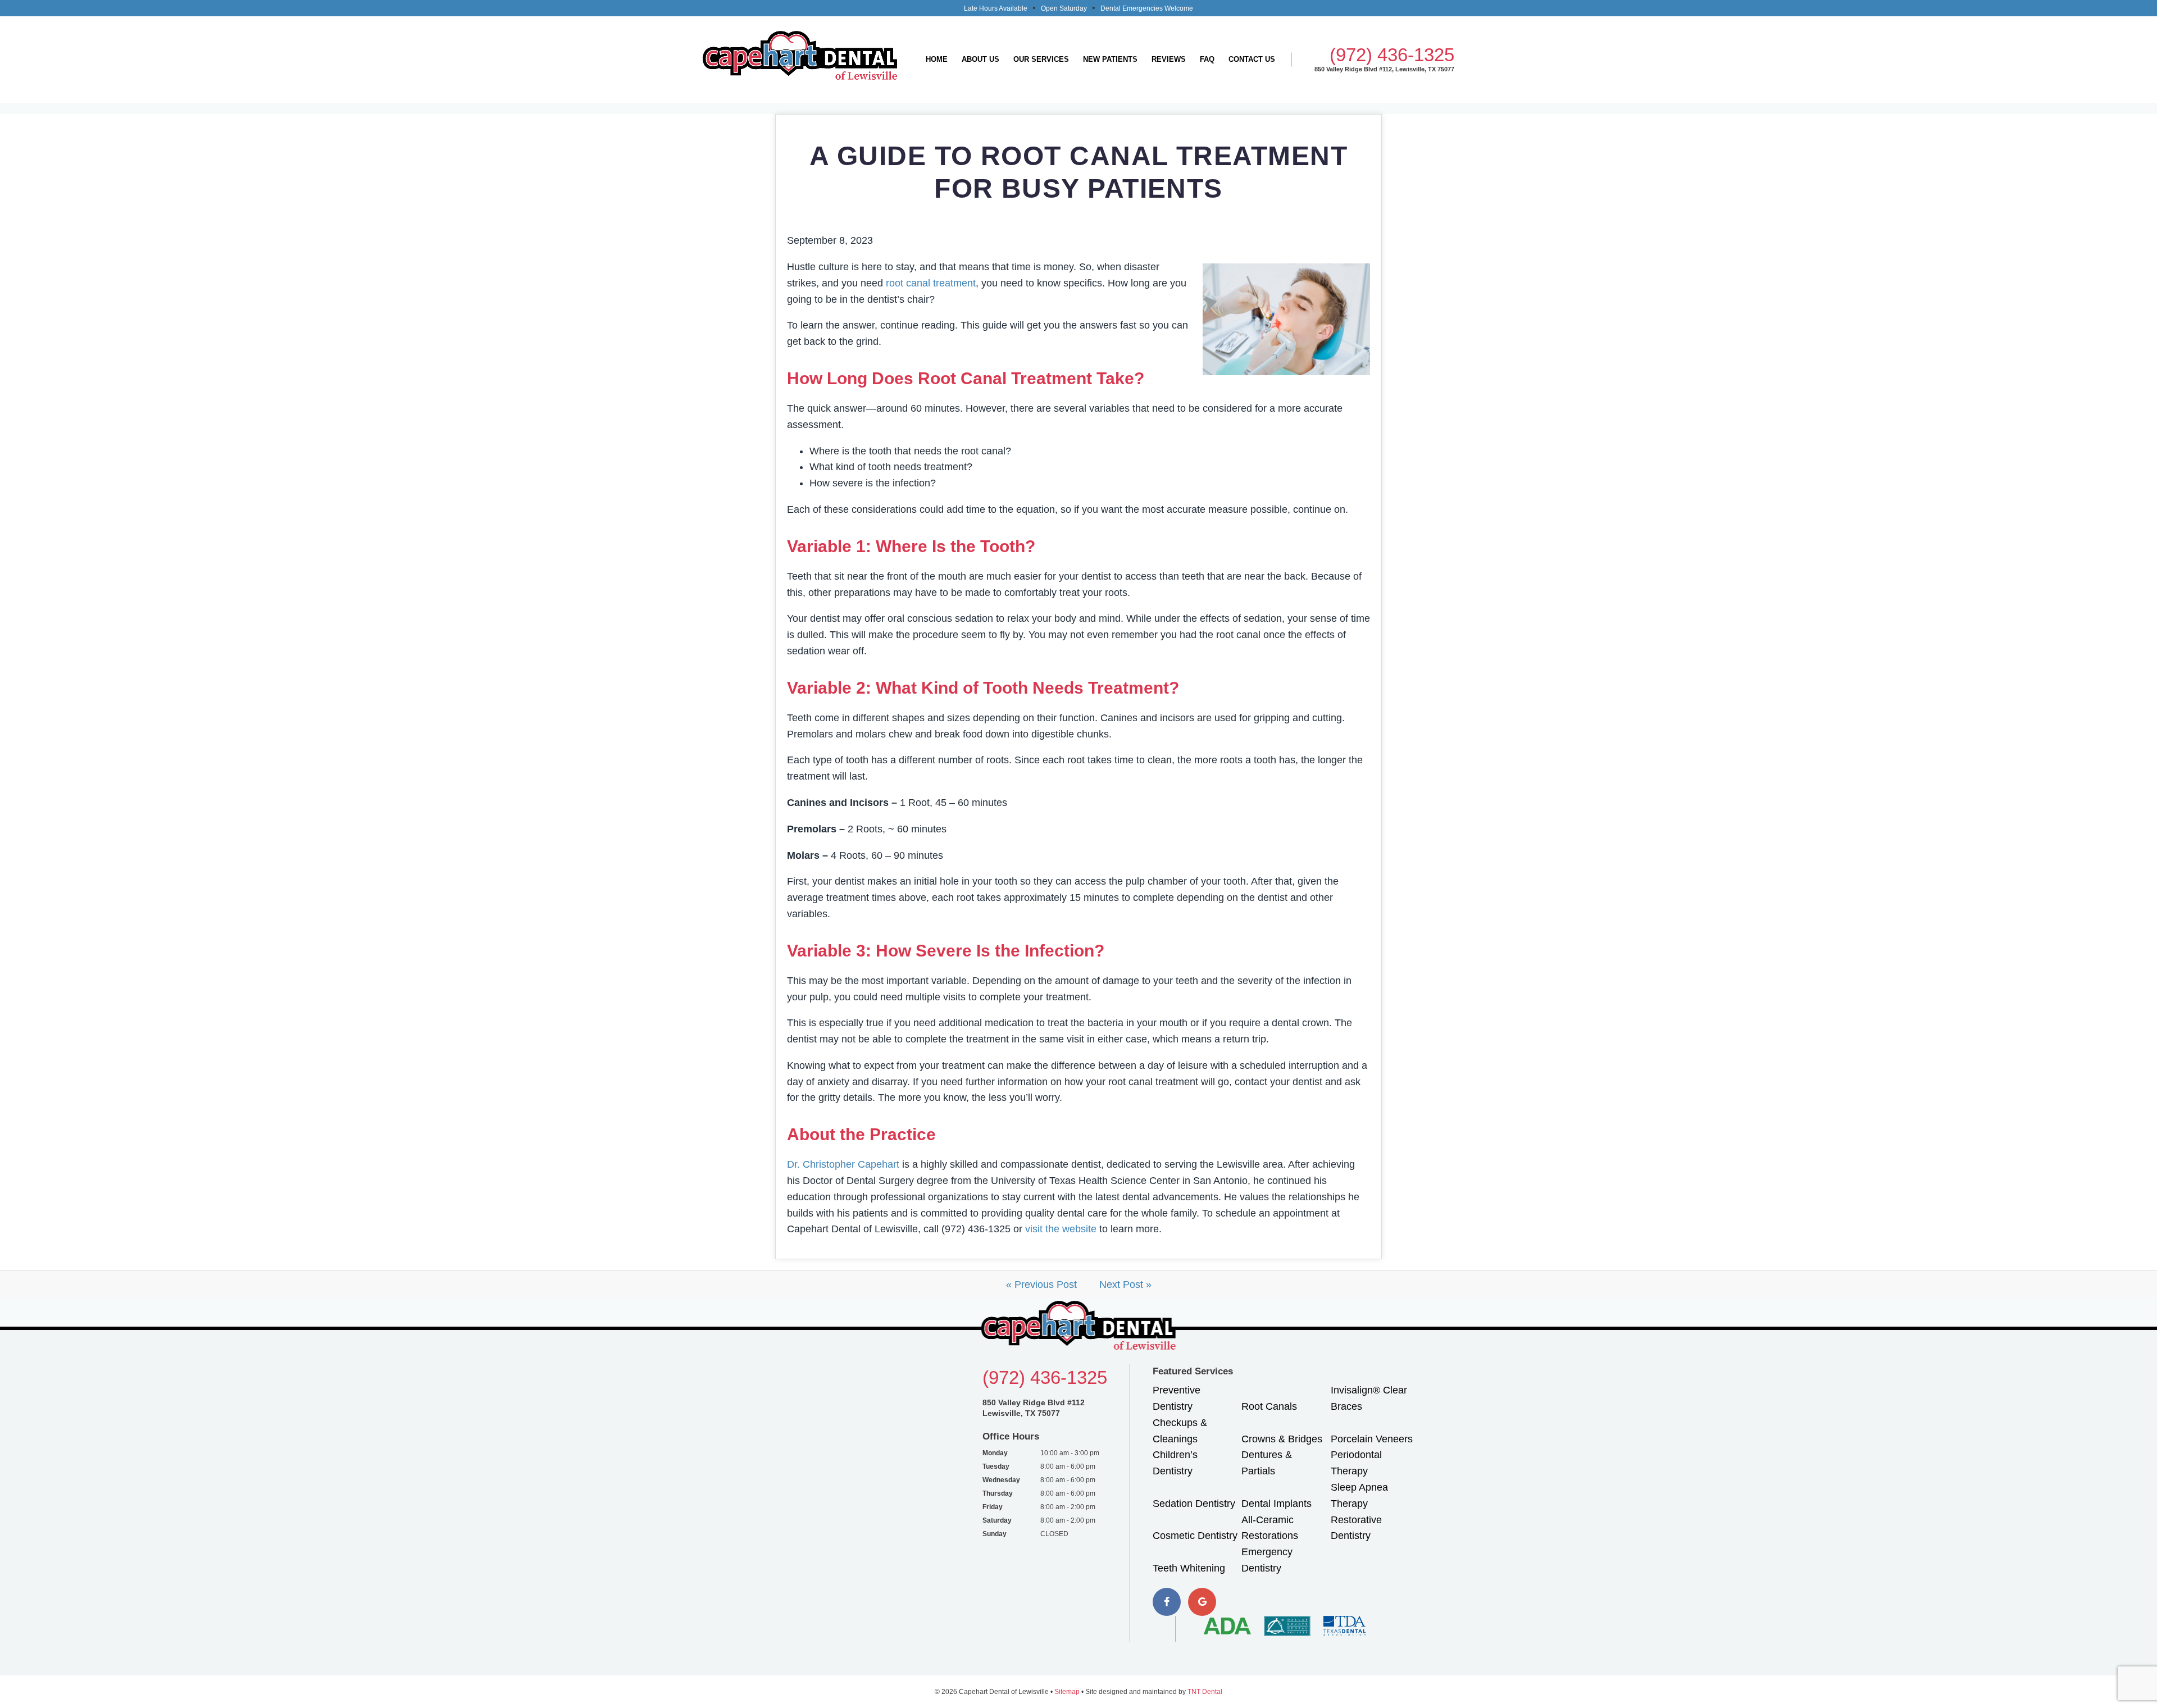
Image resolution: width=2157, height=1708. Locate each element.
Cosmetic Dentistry (1195, 1536)
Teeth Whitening (1189, 1568)
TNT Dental (1205, 1692)
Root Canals (1269, 1406)
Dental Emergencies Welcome (1147, 8)
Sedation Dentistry (1194, 1504)
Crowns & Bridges (1282, 1439)
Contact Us (1252, 59)
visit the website (1061, 1229)
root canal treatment (931, 283)
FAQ (1207, 59)
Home (937, 59)
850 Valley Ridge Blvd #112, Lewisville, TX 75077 (1384, 69)
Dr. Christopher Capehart (843, 1164)
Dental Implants (1277, 1504)
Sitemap (1067, 1692)
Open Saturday (1064, 8)
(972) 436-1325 (1392, 55)
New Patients (1110, 59)
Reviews (1169, 59)
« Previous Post (1041, 1285)
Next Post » (1125, 1285)
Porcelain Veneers (1372, 1439)
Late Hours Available (996, 8)
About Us (980, 59)
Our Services (1041, 59)
